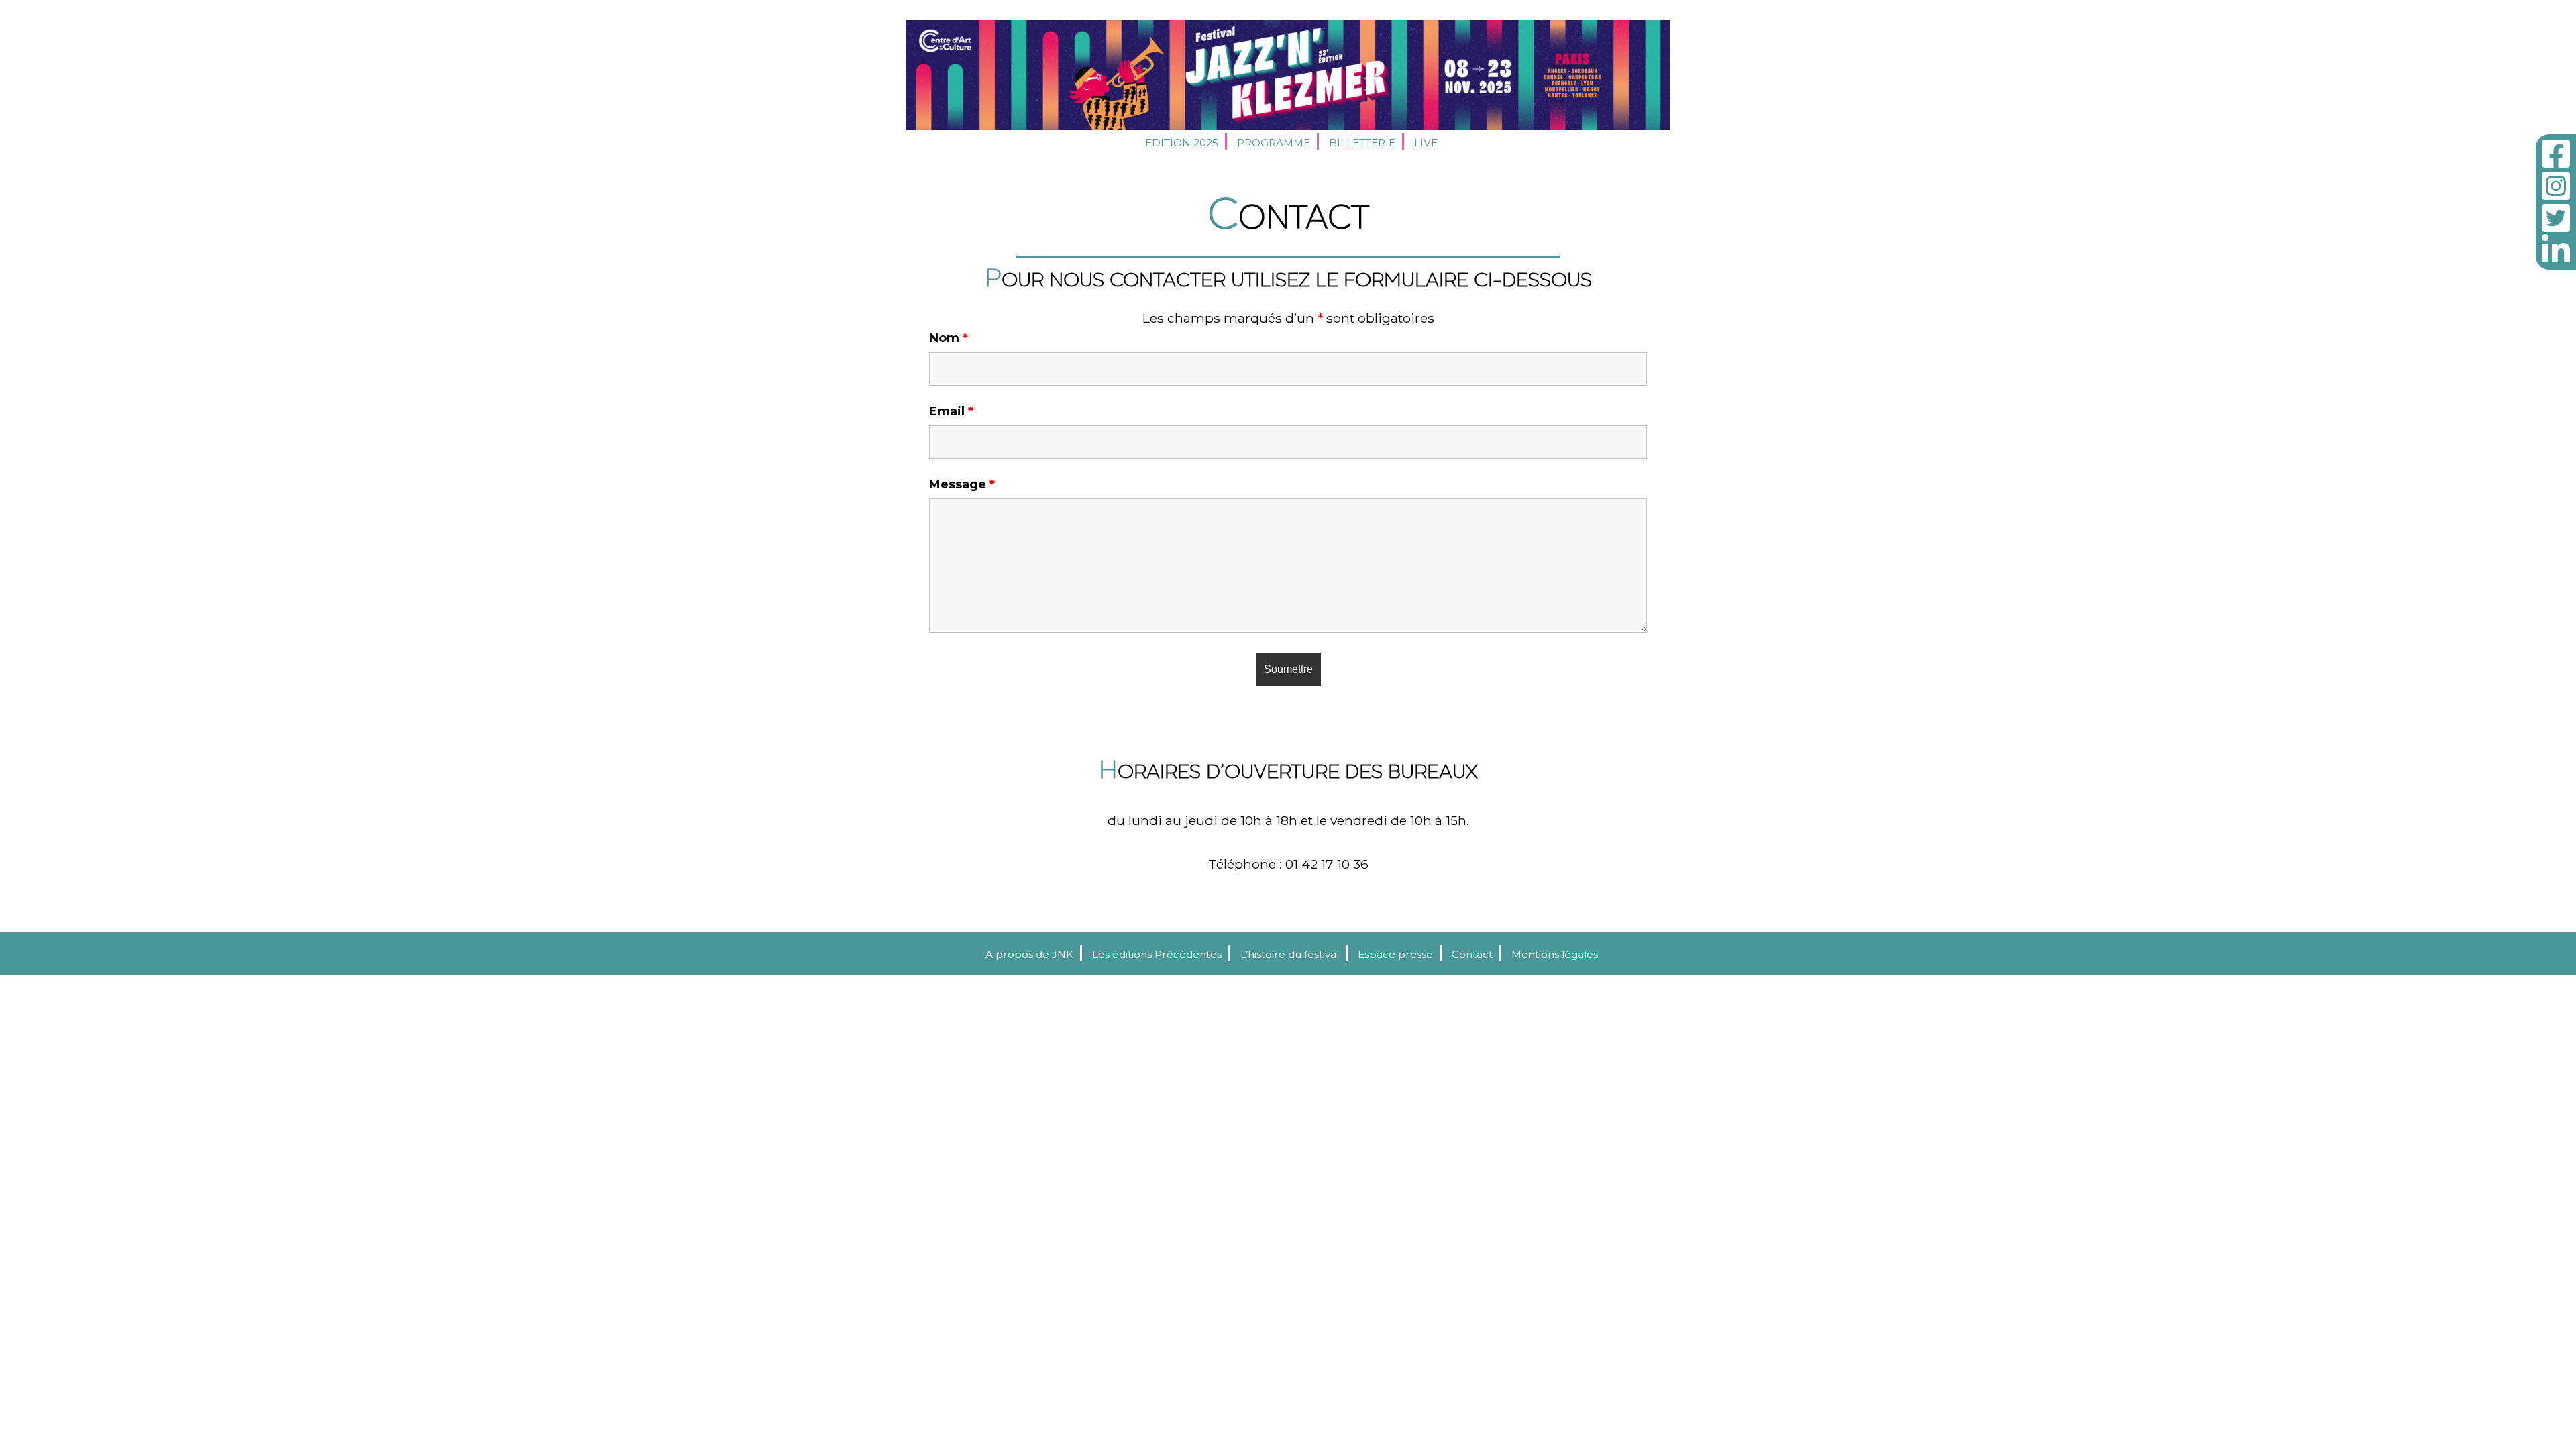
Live (1426, 143)
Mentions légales (1555, 954)
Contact (1472, 954)
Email (951, 411)
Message (962, 484)
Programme (1274, 143)
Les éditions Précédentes (1157, 954)
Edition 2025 (1182, 143)
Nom (949, 338)
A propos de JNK (1029, 954)
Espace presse (1395, 954)
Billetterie (1362, 143)
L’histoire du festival (1290, 954)
